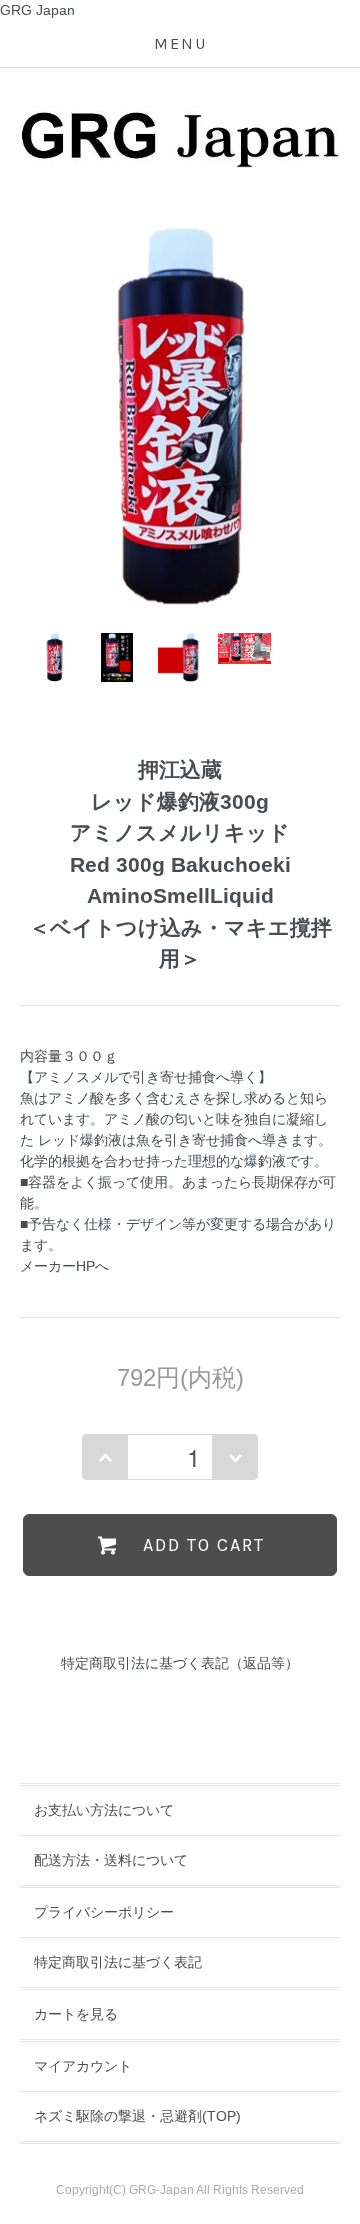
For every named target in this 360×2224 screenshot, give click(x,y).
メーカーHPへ (64, 1266)
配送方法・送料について (111, 1860)
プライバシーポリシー (104, 1912)
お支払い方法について (104, 1810)
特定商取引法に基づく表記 (118, 1962)
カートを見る (76, 2014)
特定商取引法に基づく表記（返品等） (180, 1663)
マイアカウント (83, 2066)
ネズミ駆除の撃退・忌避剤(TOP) (137, 2116)
